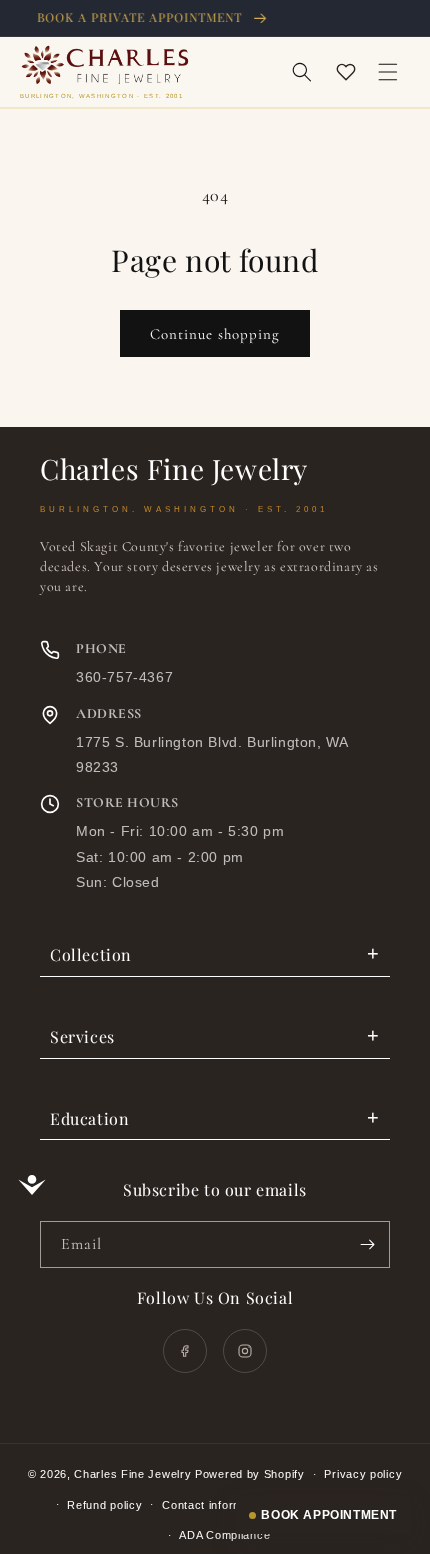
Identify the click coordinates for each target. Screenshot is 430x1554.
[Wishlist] (346, 72)
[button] (302, 72)
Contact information (215, 1505)
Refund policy (104, 1505)
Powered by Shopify (250, 1474)
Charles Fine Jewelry (132, 1474)
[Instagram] (245, 1351)
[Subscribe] (367, 1244)
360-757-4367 (124, 677)
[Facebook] (185, 1351)
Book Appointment (329, 1515)
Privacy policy (363, 1474)
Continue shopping (215, 334)
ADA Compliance (224, 1535)
